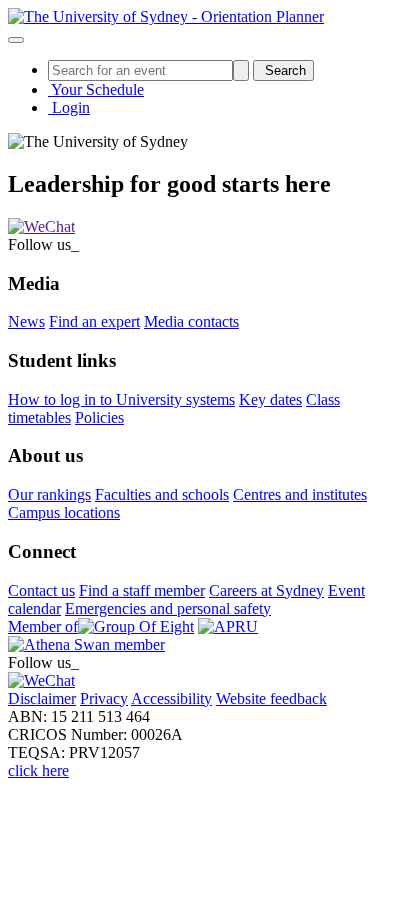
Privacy (104, 698)
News (26, 321)
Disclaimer (42, 698)
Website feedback (271, 698)
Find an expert (94, 321)
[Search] (241, 70)
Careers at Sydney (266, 590)
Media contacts (191, 321)
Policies (99, 417)
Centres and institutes (300, 494)
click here (38, 770)
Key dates (270, 399)
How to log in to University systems (121, 399)
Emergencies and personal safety (168, 608)
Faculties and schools (162, 494)
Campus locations (64, 512)
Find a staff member (142, 590)
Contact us (41, 590)
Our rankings (49, 494)
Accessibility (171, 698)
